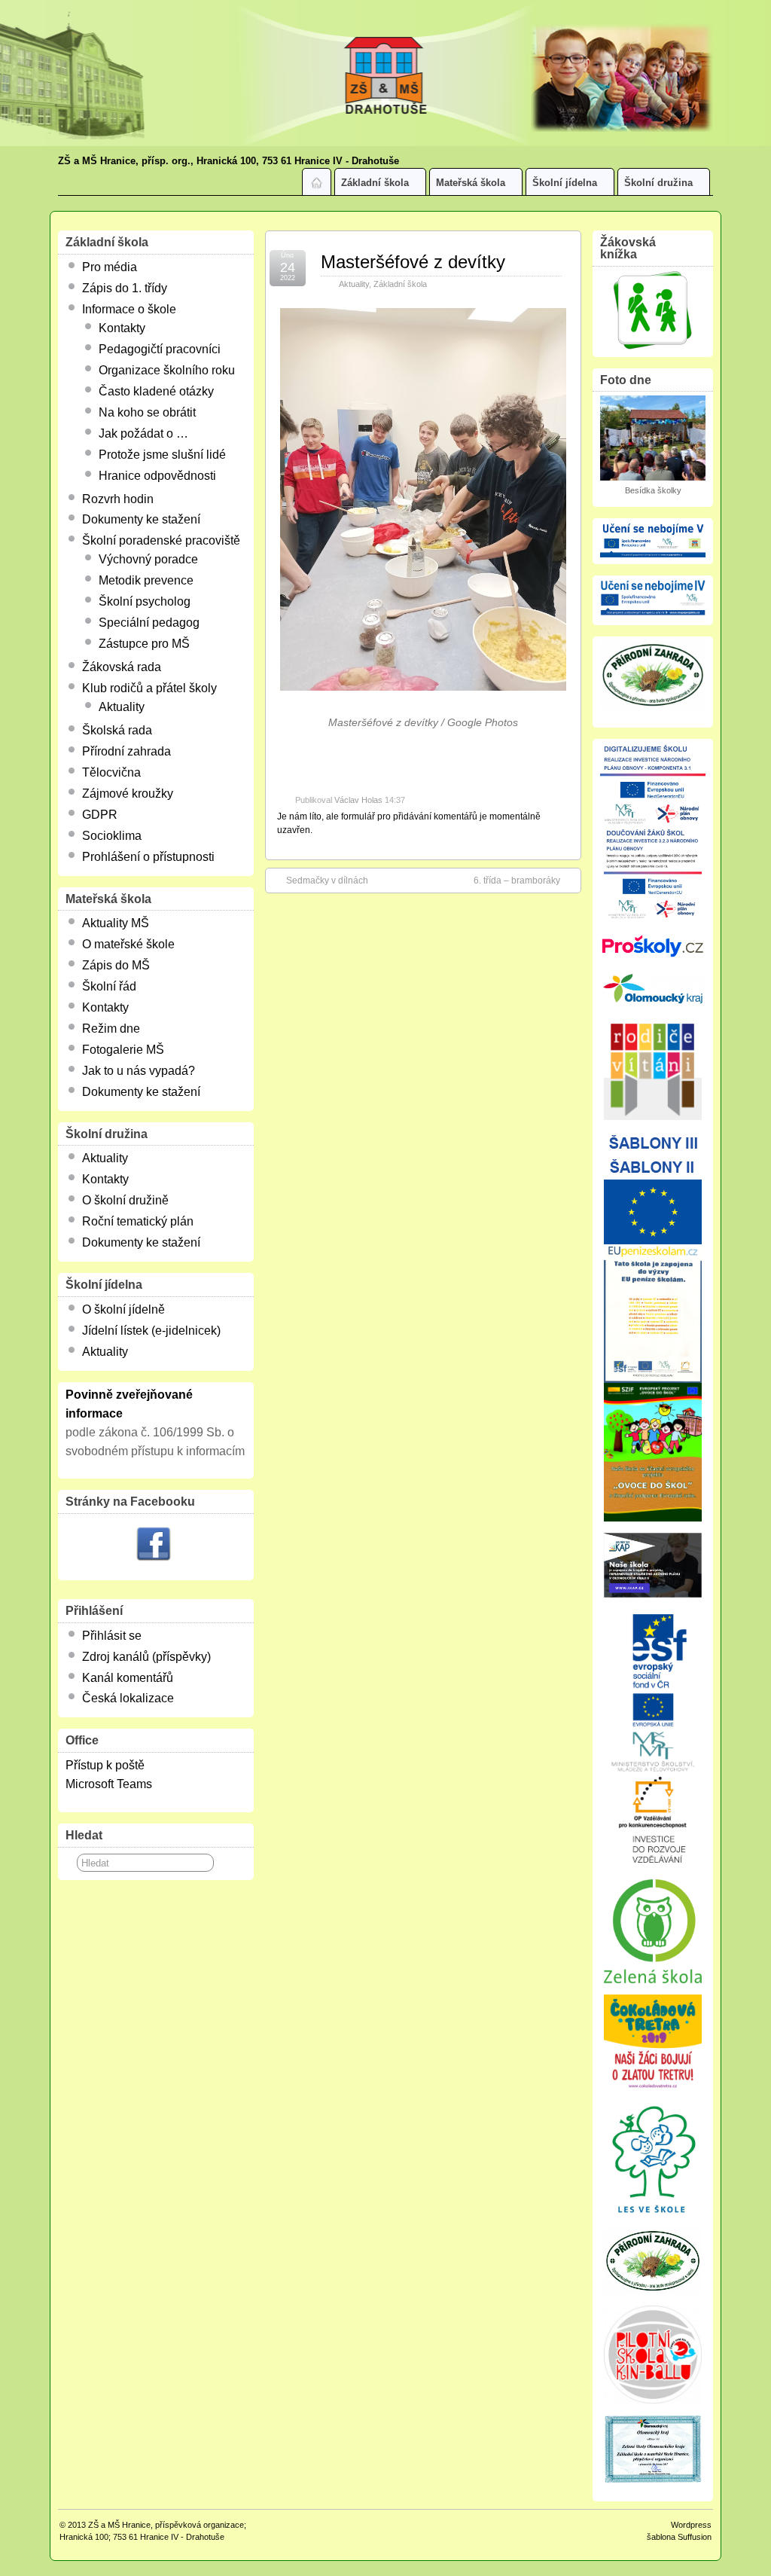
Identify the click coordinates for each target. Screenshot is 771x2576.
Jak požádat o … (143, 433)
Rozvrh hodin (118, 499)
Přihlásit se (112, 1636)
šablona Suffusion (679, 2537)
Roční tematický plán (138, 1221)
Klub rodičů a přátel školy (149, 688)
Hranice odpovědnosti (157, 476)
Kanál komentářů (128, 1678)
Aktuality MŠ (116, 923)
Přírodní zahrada (126, 751)
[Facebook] (154, 1546)
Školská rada (117, 730)
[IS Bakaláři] (653, 310)
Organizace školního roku (167, 370)
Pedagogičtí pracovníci (160, 349)
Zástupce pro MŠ (144, 644)
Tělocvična (111, 772)
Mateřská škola (471, 183)
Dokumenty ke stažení (141, 519)
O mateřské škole (128, 944)
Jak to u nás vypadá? (139, 1071)
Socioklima (112, 836)
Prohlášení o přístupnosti (148, 857)
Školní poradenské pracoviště (161, 540)
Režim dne (111, 1029)
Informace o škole (129, 309)
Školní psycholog (145, 601)
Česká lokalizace (128, 1698)
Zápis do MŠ (116, 965)
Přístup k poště (105, 1765)
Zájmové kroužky (128, 794)
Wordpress (691, 2525)
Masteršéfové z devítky (413, 262)
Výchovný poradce (148, 559)
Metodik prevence (146, 580)
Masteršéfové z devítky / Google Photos (423, 722)
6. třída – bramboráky (517, 881)
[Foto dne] (653, 438)
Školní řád (109, 986)
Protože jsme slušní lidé (162, 455)
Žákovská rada (122, 667)
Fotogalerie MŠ (123, 1050)
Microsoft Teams (109, 1784)
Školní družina (658, 183)
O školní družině (125, 1200)
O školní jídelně (123, 1309)
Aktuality (354, 284)
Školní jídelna (565, 183)
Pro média (110, 267)
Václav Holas (358, 800)
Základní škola (375, 183)
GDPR (100, 815)
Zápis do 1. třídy (125, 288)
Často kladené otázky (156, 391)
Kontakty (122, 328)
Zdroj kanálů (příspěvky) (146, 1657)
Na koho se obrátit (147, 412)
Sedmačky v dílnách (327, 881)
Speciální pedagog (149, 623)
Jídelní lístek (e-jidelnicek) (151, 1331)
